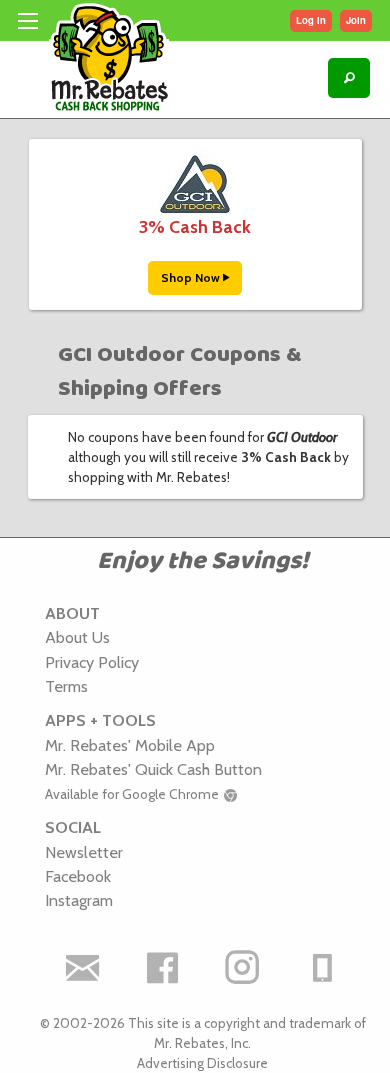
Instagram (79, 900)
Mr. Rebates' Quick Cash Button (153, 769)
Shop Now (192, 277)
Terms (66, 686)
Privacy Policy (92, 662)
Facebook (78, 876)
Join (356, 20)
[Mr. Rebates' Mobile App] (323, 968)
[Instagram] (243, 968)
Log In (311, 20)
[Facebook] (163, 968)
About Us (77, 637)
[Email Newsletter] (83, 968)
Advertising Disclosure (202, 1063)
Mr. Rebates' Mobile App (130, 745)
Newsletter (84, 852)
